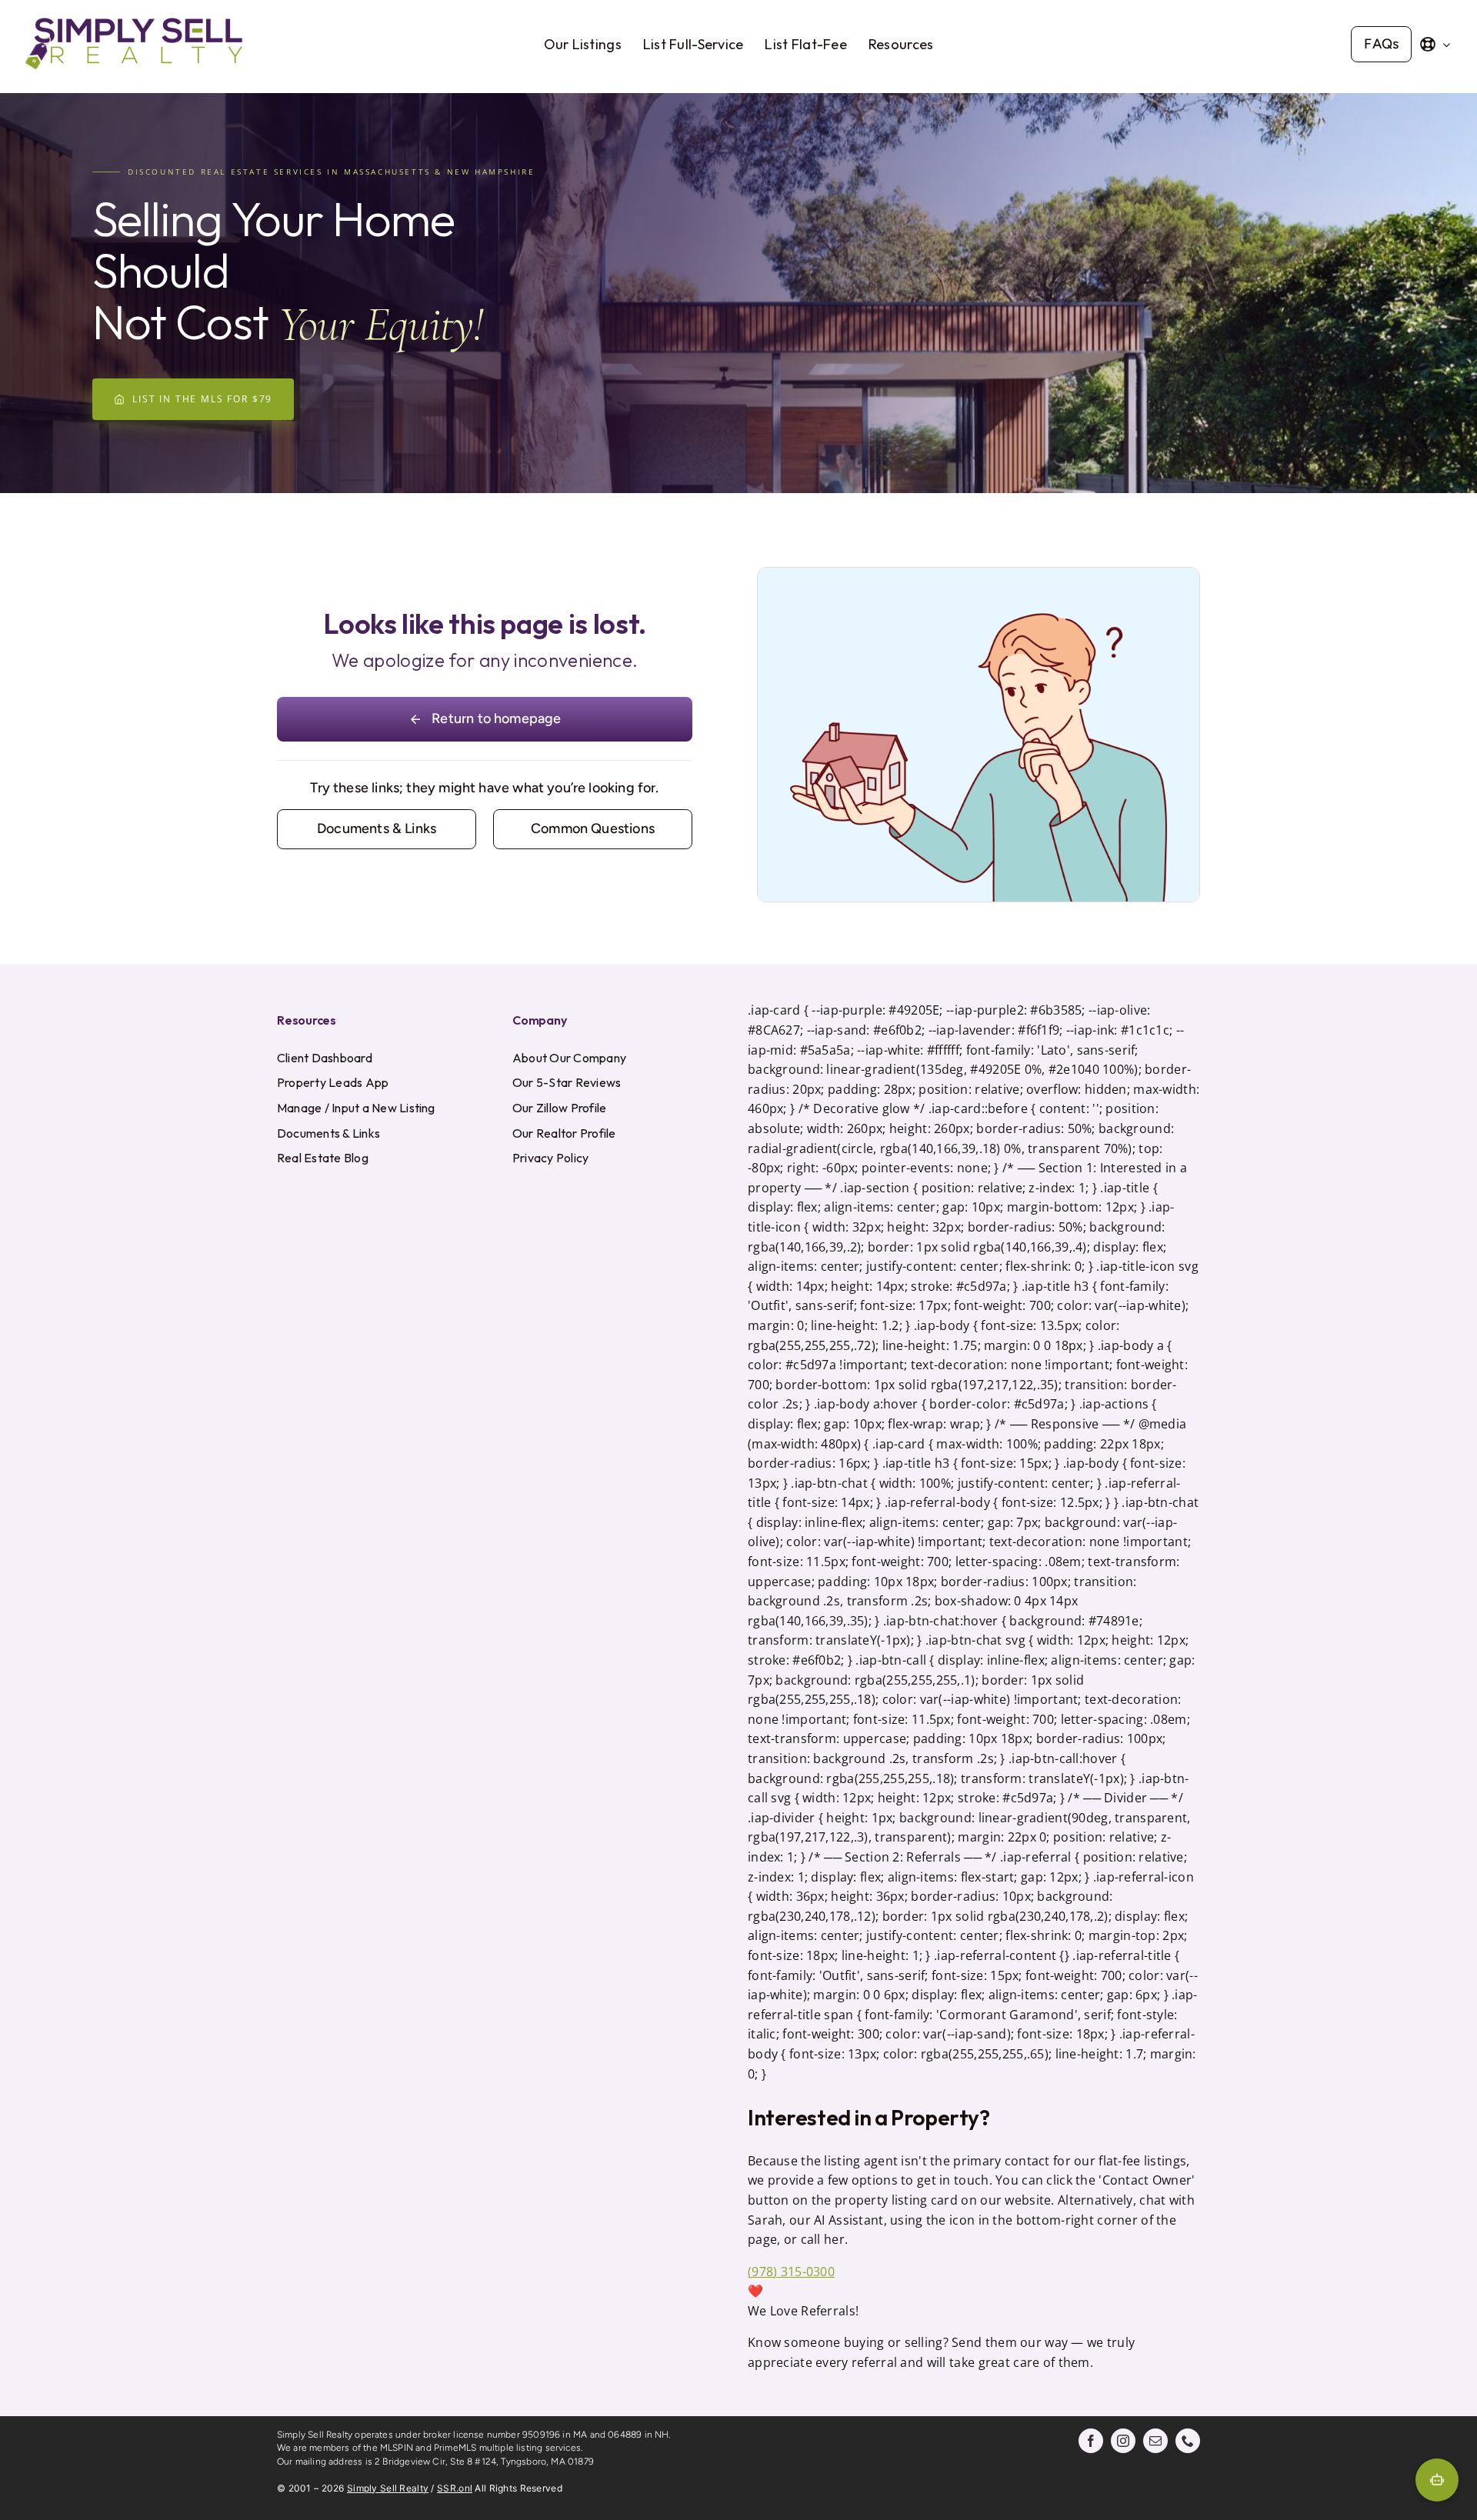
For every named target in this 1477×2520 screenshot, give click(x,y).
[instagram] (1123, 2441)
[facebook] (1091, 2441)
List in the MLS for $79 (202, 399)
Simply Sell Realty (388, 2488)
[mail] (1155, 2441)
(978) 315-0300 (791, 2272)
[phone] (1188, 2441)
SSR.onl (455, 2488)
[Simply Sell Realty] (134, 18)
